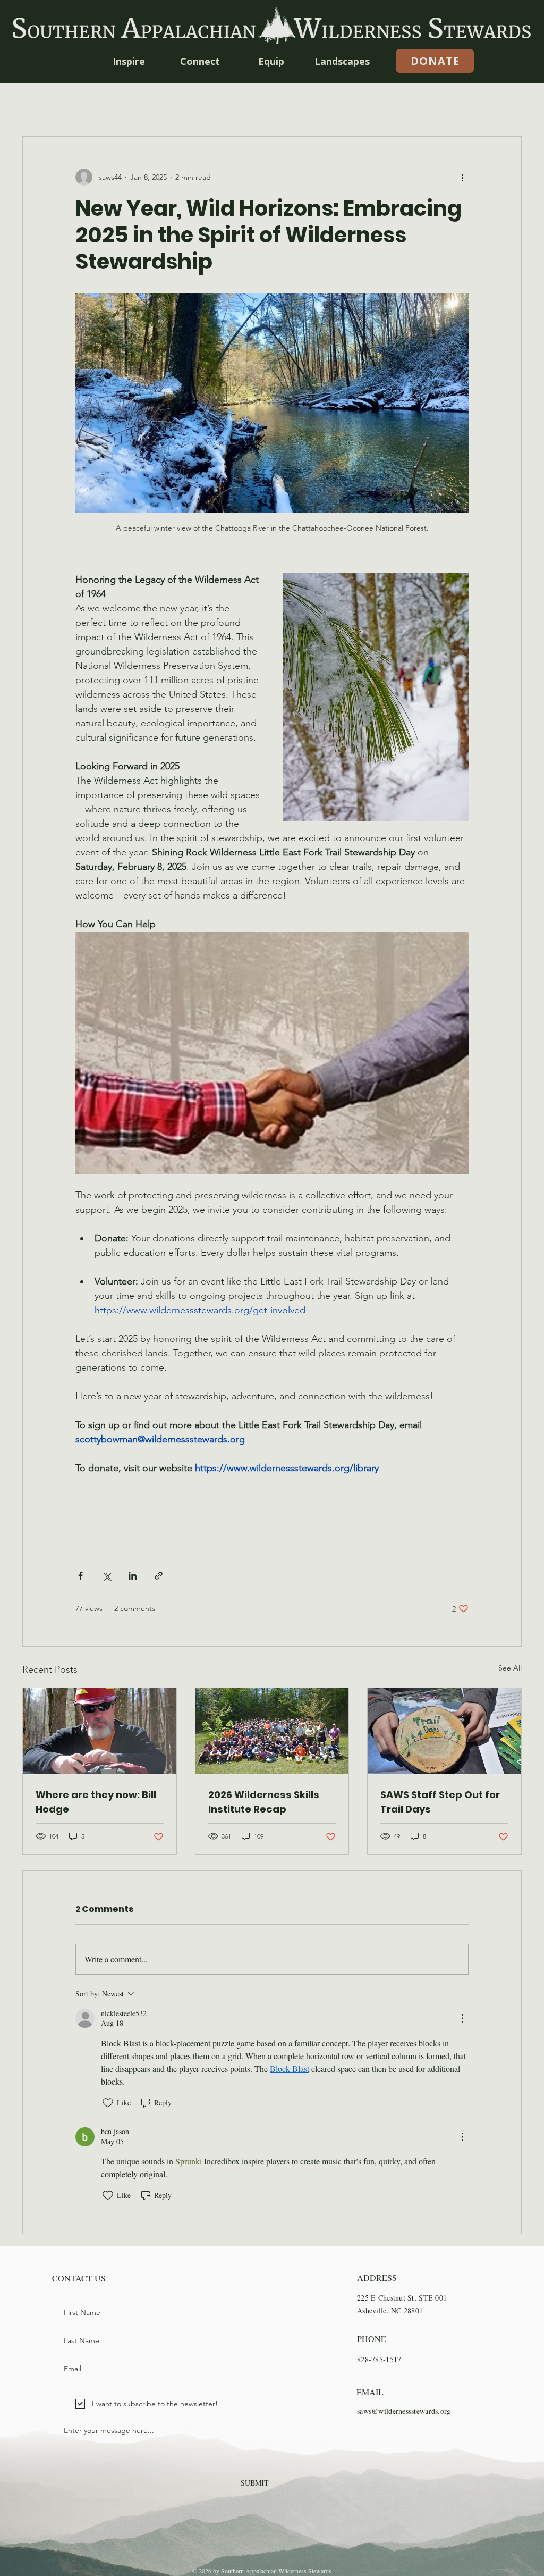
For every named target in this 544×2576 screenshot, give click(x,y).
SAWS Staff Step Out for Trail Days (440, 1802)
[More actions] (462, 177)
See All (510, 1668)
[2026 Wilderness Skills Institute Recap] (272, 1731)
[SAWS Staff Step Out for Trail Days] (444, 1731)
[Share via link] (159, 1576)
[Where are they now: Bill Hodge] (100, 1731)
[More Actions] (462, 2018)
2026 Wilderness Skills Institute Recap (264, 1802)
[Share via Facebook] (80, 1576)
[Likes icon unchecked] (108, 2103)
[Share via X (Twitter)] (107, 1576)
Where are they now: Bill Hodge (96, 1802)
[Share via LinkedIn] (133, 1576)
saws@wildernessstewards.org (404, 2411)
